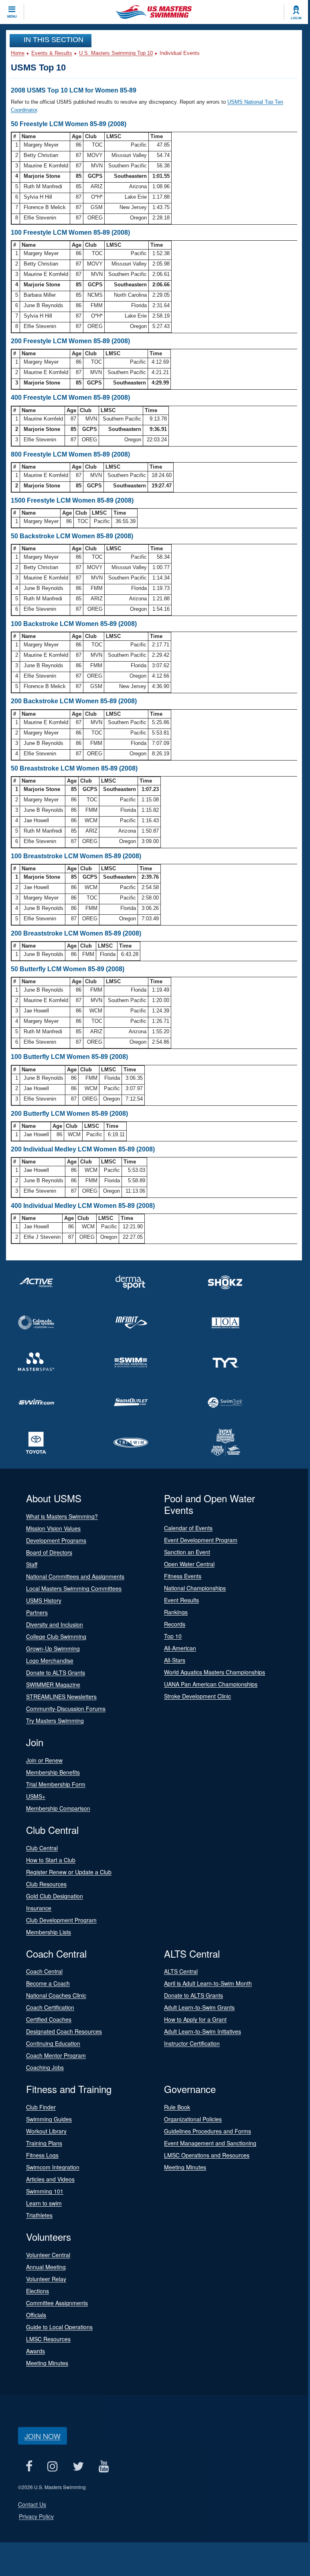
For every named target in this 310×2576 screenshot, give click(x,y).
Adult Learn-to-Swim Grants (199, 2007)
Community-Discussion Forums (66, 1709)
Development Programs (56, 1540)
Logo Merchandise (50, 1660)
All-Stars (175, 1660)
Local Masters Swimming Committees (74, 1588)
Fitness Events (183, 1576)
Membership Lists (49, 1932)
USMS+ (36, 1796)
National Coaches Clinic (56, 1995)
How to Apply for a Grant (195, 2019)
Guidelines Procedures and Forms (208, 2131)
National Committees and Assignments (75, 1576)
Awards (35, 2351)
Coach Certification (50, 2007)
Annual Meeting (46, 2267)
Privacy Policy (36, 2516)
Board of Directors (49, 1552)
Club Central (42, 1848)
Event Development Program (201, 1540)
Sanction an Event (187, 1552)
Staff (32, 1564)
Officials (36, 2315)
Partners (37, 1612)
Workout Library (46, 2131)
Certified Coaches (49, 2019)
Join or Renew (44, 1760)
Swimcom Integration (53, 2167)
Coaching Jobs (45, 2067)
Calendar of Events (188, 1528)
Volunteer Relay (46, 2279)
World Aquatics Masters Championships (215, 1672)
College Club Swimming (56, 1636)
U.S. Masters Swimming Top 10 (116, 53)
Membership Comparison (58, 1808)
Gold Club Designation (55, 1896)
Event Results (181, 1600)
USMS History (44, 1600)
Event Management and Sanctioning (210, 2143)
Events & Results (52, 53)
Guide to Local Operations (59, 2327)
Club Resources (46, 1884)
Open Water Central (189, 1564)
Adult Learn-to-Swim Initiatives (203, 2031)
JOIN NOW (43, 2436)
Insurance (39, 1908)
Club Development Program (61, 1920)
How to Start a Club (51, 1860)
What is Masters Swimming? (62, 1516)
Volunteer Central (48, 2255)
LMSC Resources (48, 2339)
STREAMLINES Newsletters (61, 1697)
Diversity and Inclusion (55, 1624)
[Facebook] (29, 2466)
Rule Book (177, 2107)
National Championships (195, 1588)
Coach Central (44, 1971)
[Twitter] (78, 2466)
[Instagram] (52, 2466)
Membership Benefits (53, 1772)
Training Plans (44, 2143)
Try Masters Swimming (55, 1721)
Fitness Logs (42, 2155)
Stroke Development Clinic (198, 1696)
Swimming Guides (49, 2119)
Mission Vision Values (53, 1528)
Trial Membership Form (56, 1784)
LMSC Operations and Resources (207, 2155)
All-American (180, 1648)
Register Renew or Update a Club (69, 1872)
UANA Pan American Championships (211, 1684)
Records (175, 1624)
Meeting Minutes (185, 2167)
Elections (37, 2291)
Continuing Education (53, 2043)
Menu (12, 16)
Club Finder (41, 2107)
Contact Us (32, 2504)
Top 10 (173, 1636)
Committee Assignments (57, 2303)
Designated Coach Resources (64, 2031)
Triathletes (39, 2215)
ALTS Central (181, 1971)
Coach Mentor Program (56, 2055)
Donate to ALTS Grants (56, 1672)
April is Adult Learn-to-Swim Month (208, 1983)
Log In (296, 18)
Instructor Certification (192, 2043)
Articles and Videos (50, 2179)
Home (18, 53)
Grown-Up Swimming (53, 1648)
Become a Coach (48, 1983)
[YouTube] (104, 2466)
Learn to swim (44, 2203)
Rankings (176, 1612)
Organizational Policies (193, 2119)
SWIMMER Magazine (53, 1684)
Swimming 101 (45, 2191)
